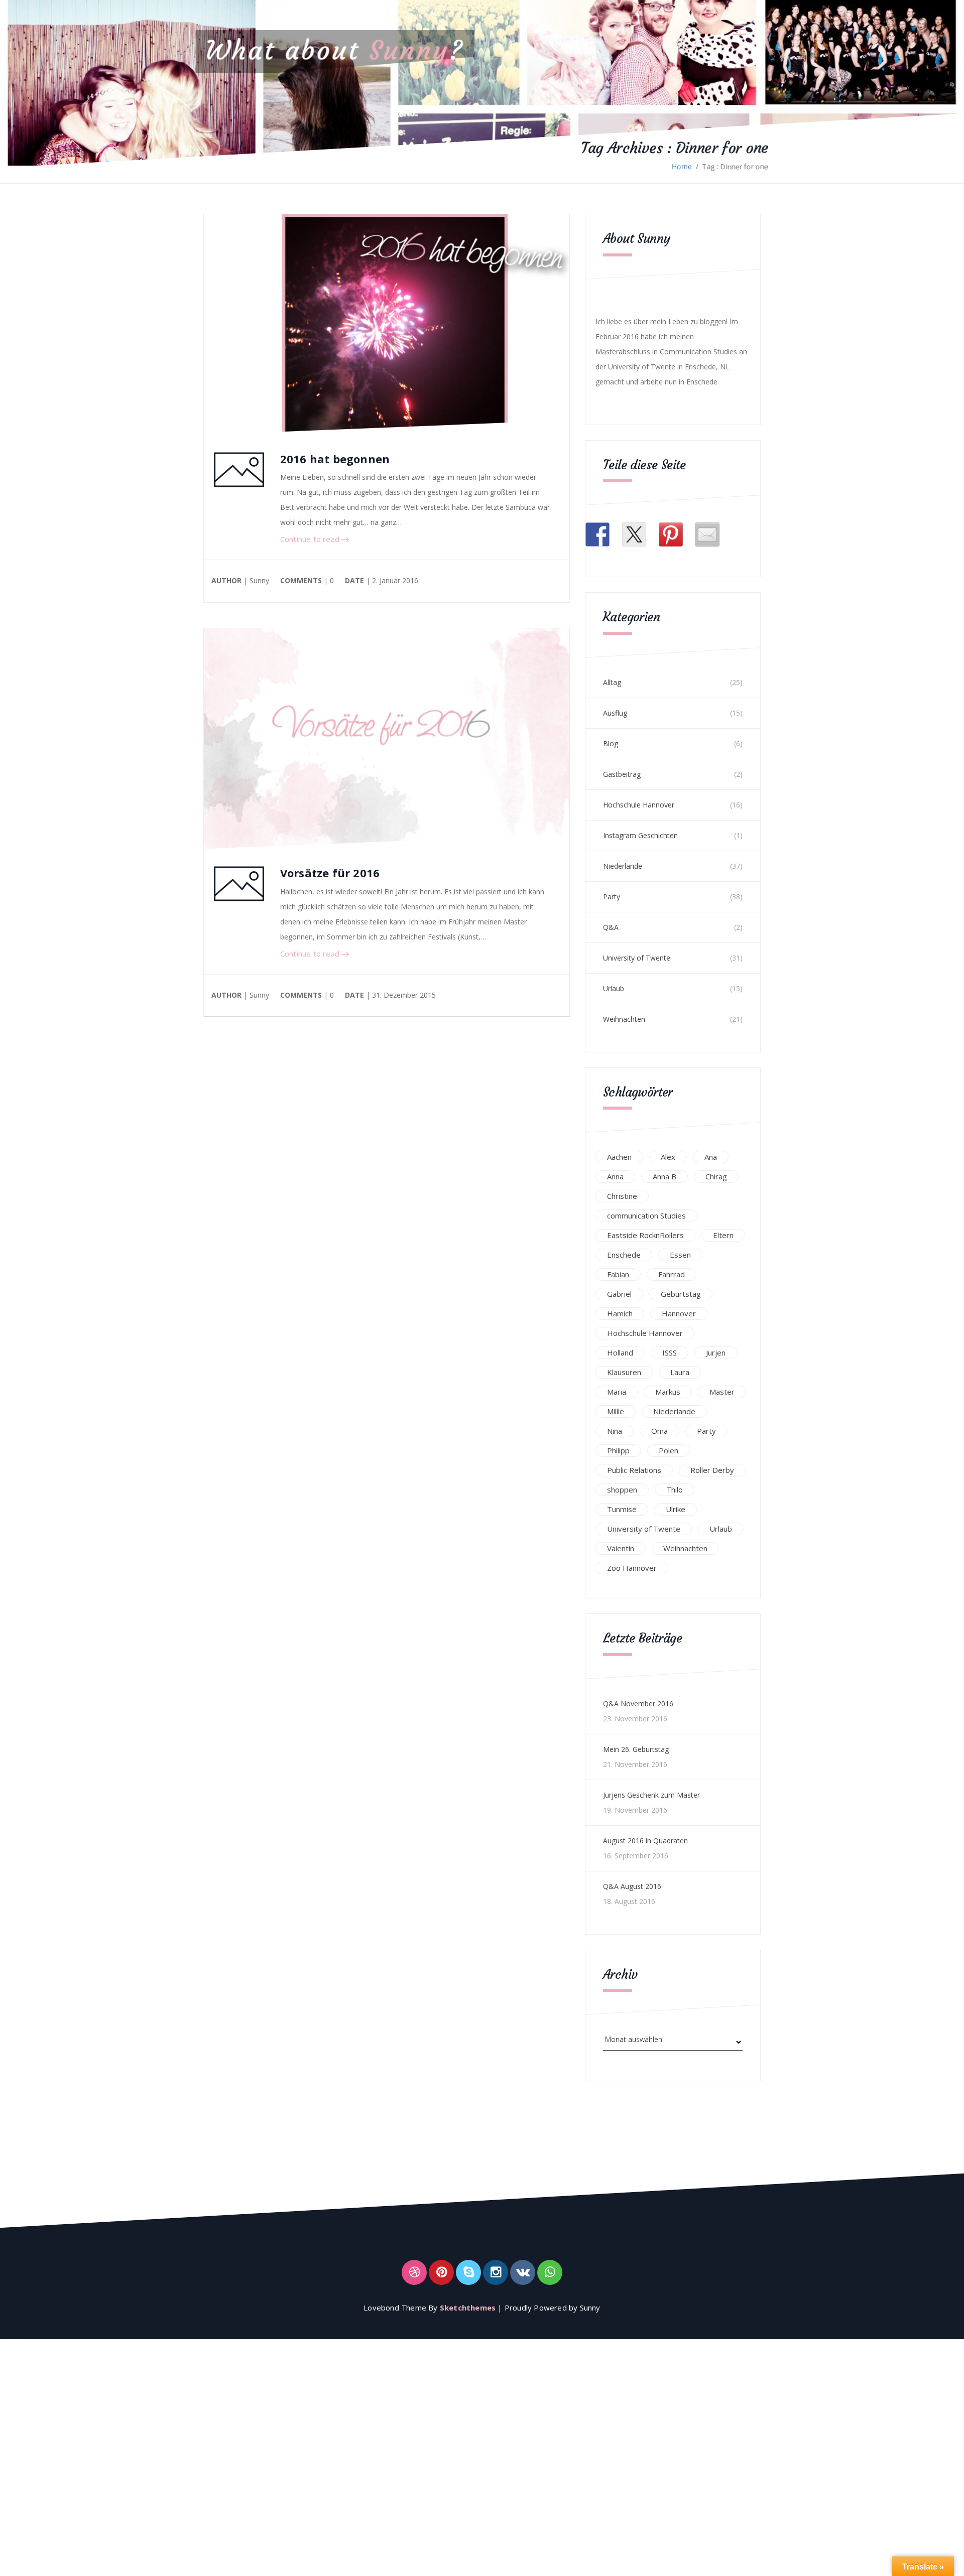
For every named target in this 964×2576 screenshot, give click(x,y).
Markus (668, 1392)
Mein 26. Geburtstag (636, 1749)
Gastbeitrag (622, 774)
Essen (680, 1255)
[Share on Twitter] (634, 534)
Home (682, 166)
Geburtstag (681, 1294)
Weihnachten (624, 1019)
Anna (615, 1176)
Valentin (621, 1548)
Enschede (624, 1255)
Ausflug (615, 713)
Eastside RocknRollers (645, 1235)
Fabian (618, 1274)
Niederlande (623, 866)
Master (722, 1392)
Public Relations (634, 1470)
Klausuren (624, 1372)
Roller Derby (712, 1470)
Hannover (679, 1313)
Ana (711, 1157)
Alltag (612, 682)
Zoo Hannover (632, 1568)
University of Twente (637, 958)
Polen (669, 1450)
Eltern (723, 1235)
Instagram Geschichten (640, 835)
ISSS (670, 1352)
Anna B (665, 1176)
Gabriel (619, 1294)
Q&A (611, 927)
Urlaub (614, 988)
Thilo (675, 1489)
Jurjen (716, 1352)
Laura (680, 1372)
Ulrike (676, 1509)
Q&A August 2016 (632, 1886)
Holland (620, 1352)
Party (612, 897)
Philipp (618, 1450)
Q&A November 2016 (638, 1704)
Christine (622, 1196)
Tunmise (622, 1509)
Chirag (716, 1176)
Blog (611, 743)
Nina (615, 1431)
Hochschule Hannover (639, 805)
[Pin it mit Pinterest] (671, 534)
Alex (668, 1157)
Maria (617, 1392)
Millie (616, 1411)
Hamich (620, 1313)
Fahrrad (672, 1274)
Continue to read (311, 539)
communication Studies (646, 1215)
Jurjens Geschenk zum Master (651, 1795)
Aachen (619, 1157)
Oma (659, 1431)
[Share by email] (707, 534)
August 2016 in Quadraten (645, 1841)
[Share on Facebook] (597, 534)
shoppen (622, 1489)
